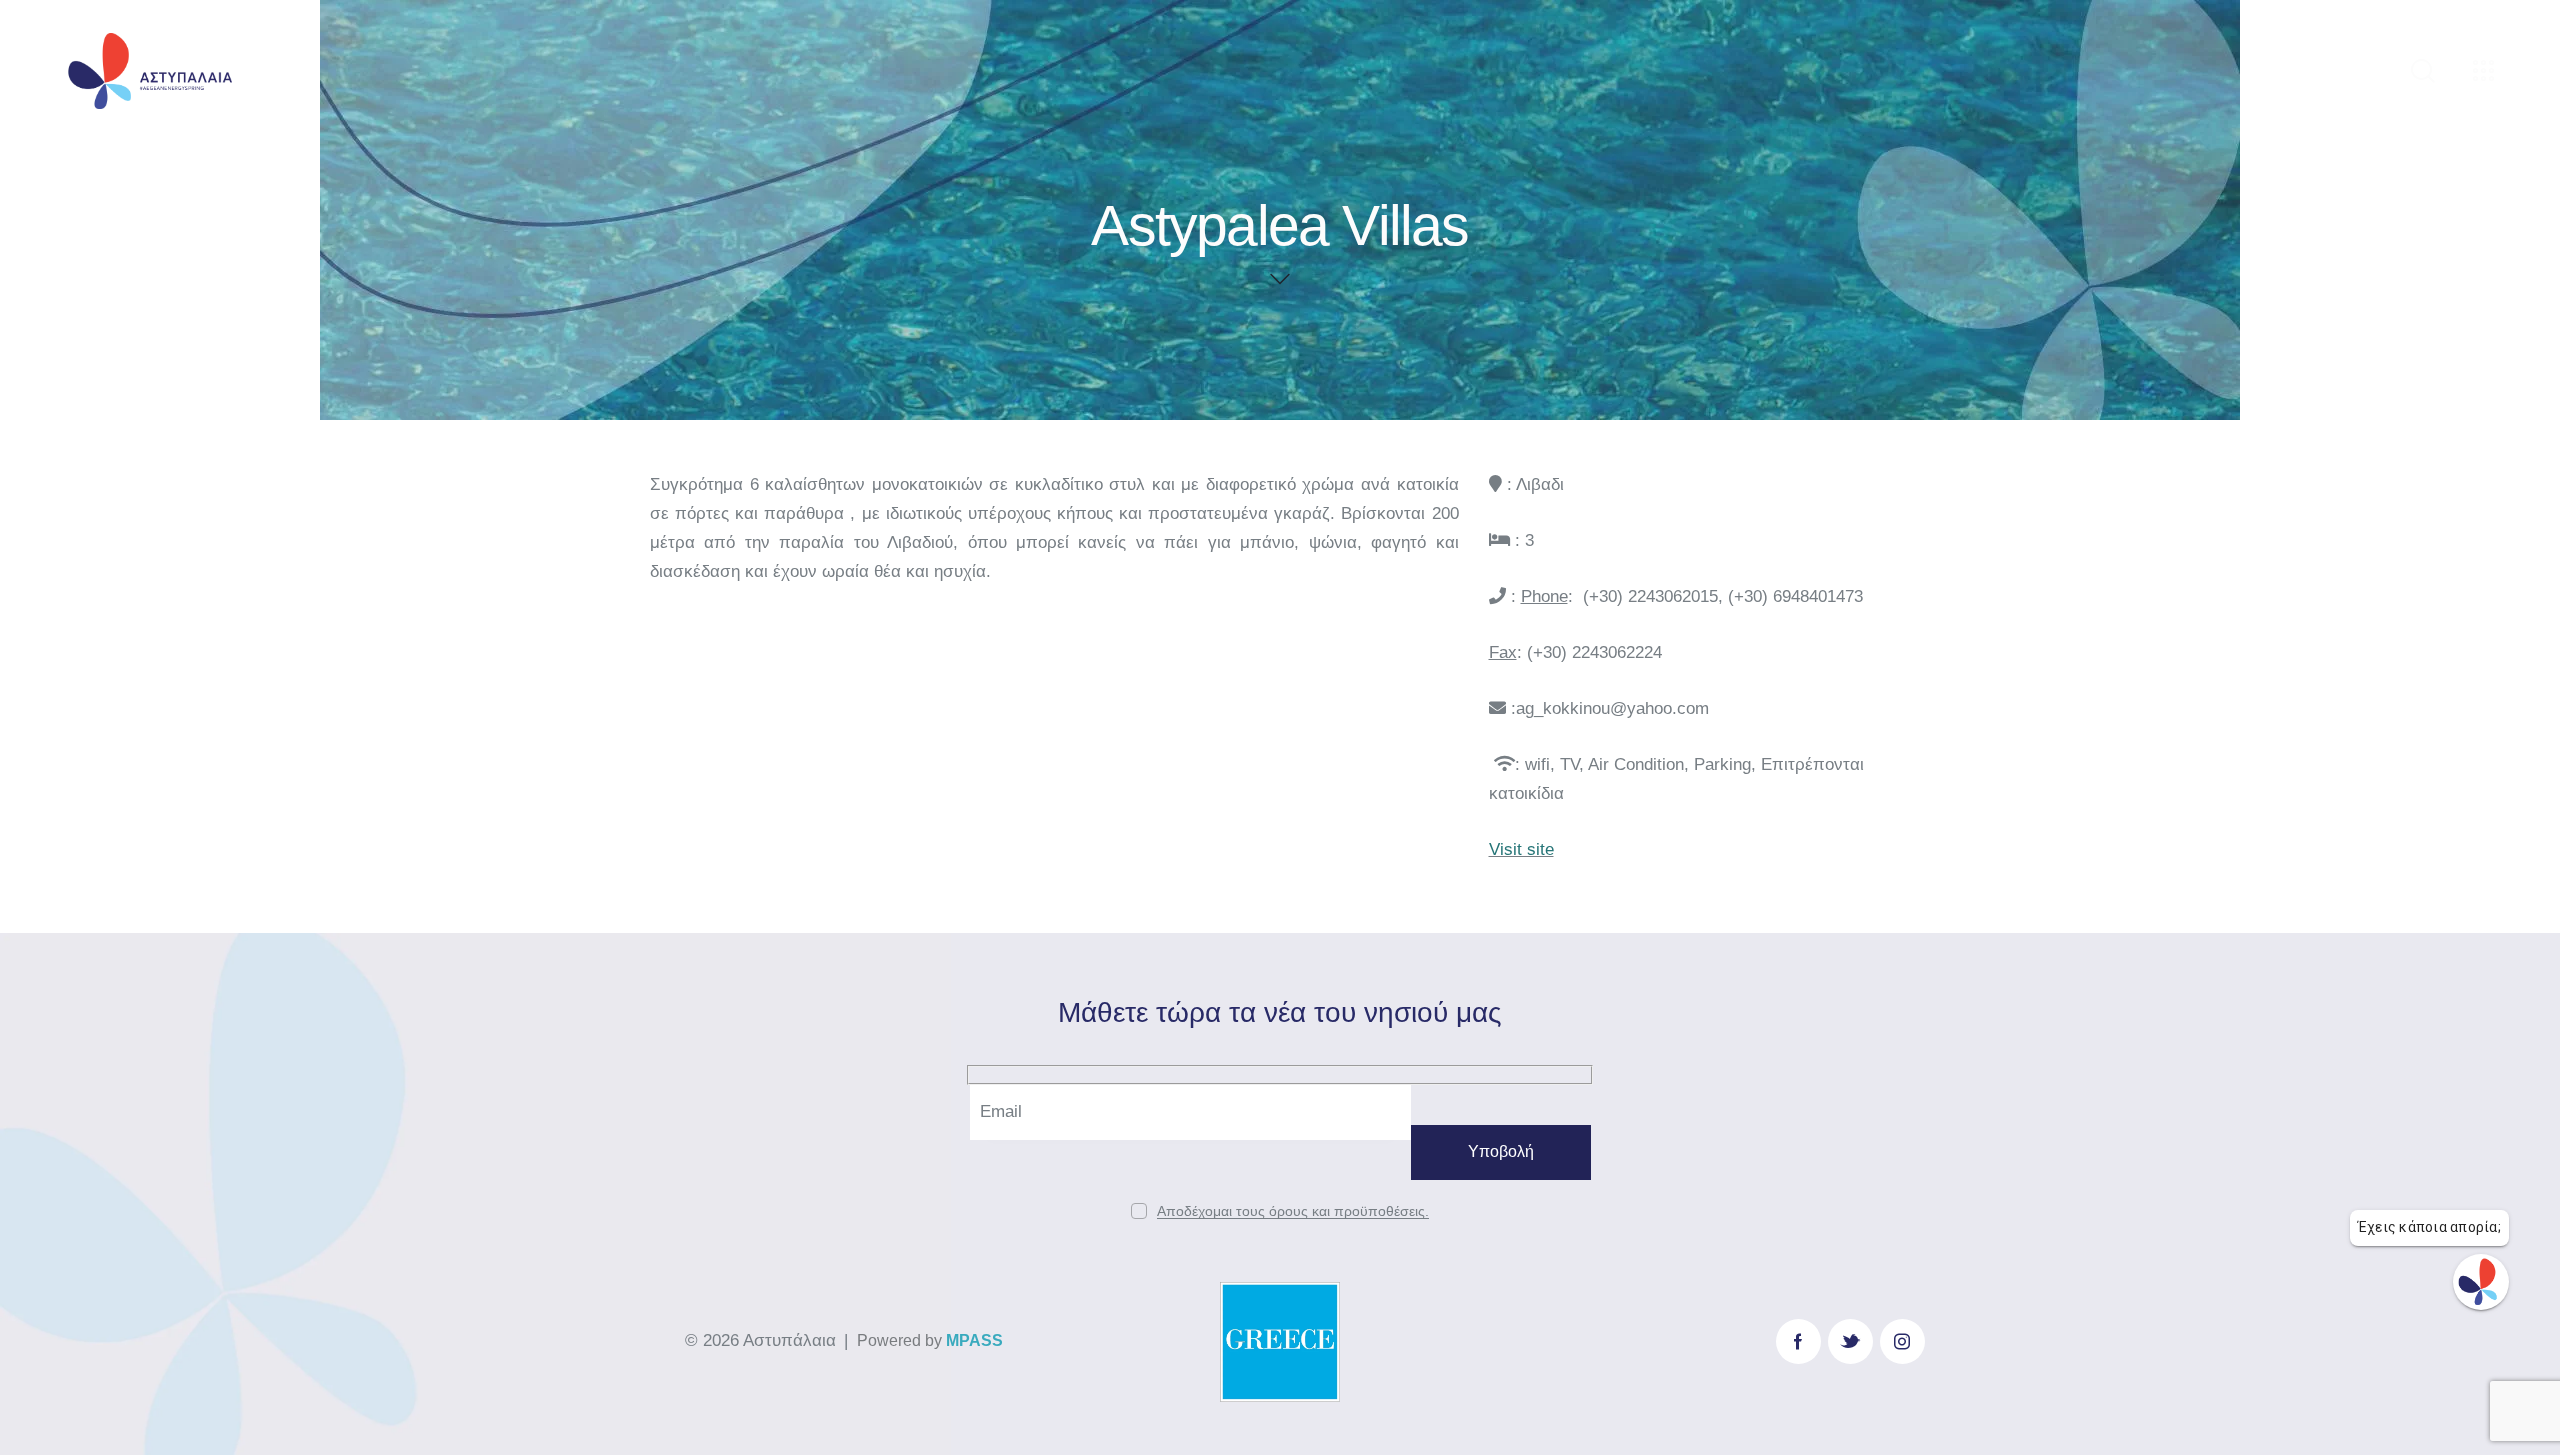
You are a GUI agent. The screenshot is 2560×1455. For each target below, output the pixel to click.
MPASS (974, 1340)
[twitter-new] (1850, 1341)
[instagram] (1902, 1341)
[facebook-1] (1798, 1341)
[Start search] (2423, 71)
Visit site (1521, 849)
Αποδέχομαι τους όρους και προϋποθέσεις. (1293, 1211)
